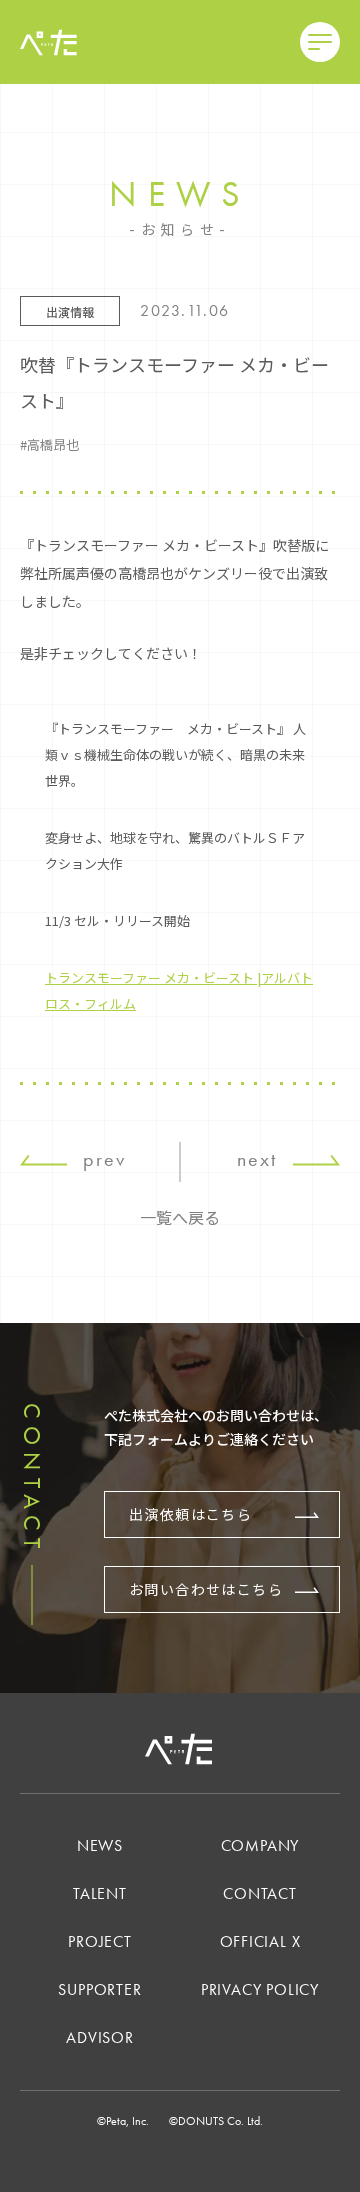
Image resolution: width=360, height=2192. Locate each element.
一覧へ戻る (180, 1217)
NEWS (100, 1845)
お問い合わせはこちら (206, 1589)
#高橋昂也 (49, 444)
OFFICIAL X (260, 1941)
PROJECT (100, 1941)
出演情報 (70, 311)
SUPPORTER (99, 1989)
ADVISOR (100, 2037)
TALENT (100, 1893)
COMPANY (260, 1845)
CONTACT (260, 1893)
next (257, 1159)
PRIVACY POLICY (260, 1989)
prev (104, 1159)
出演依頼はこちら (190, 1514)
